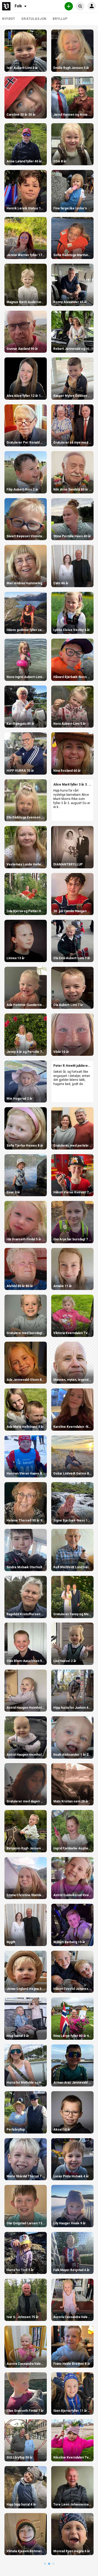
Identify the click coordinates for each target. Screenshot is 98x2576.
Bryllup (60, 19)
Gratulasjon (34, 19)
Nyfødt (9, 19)
